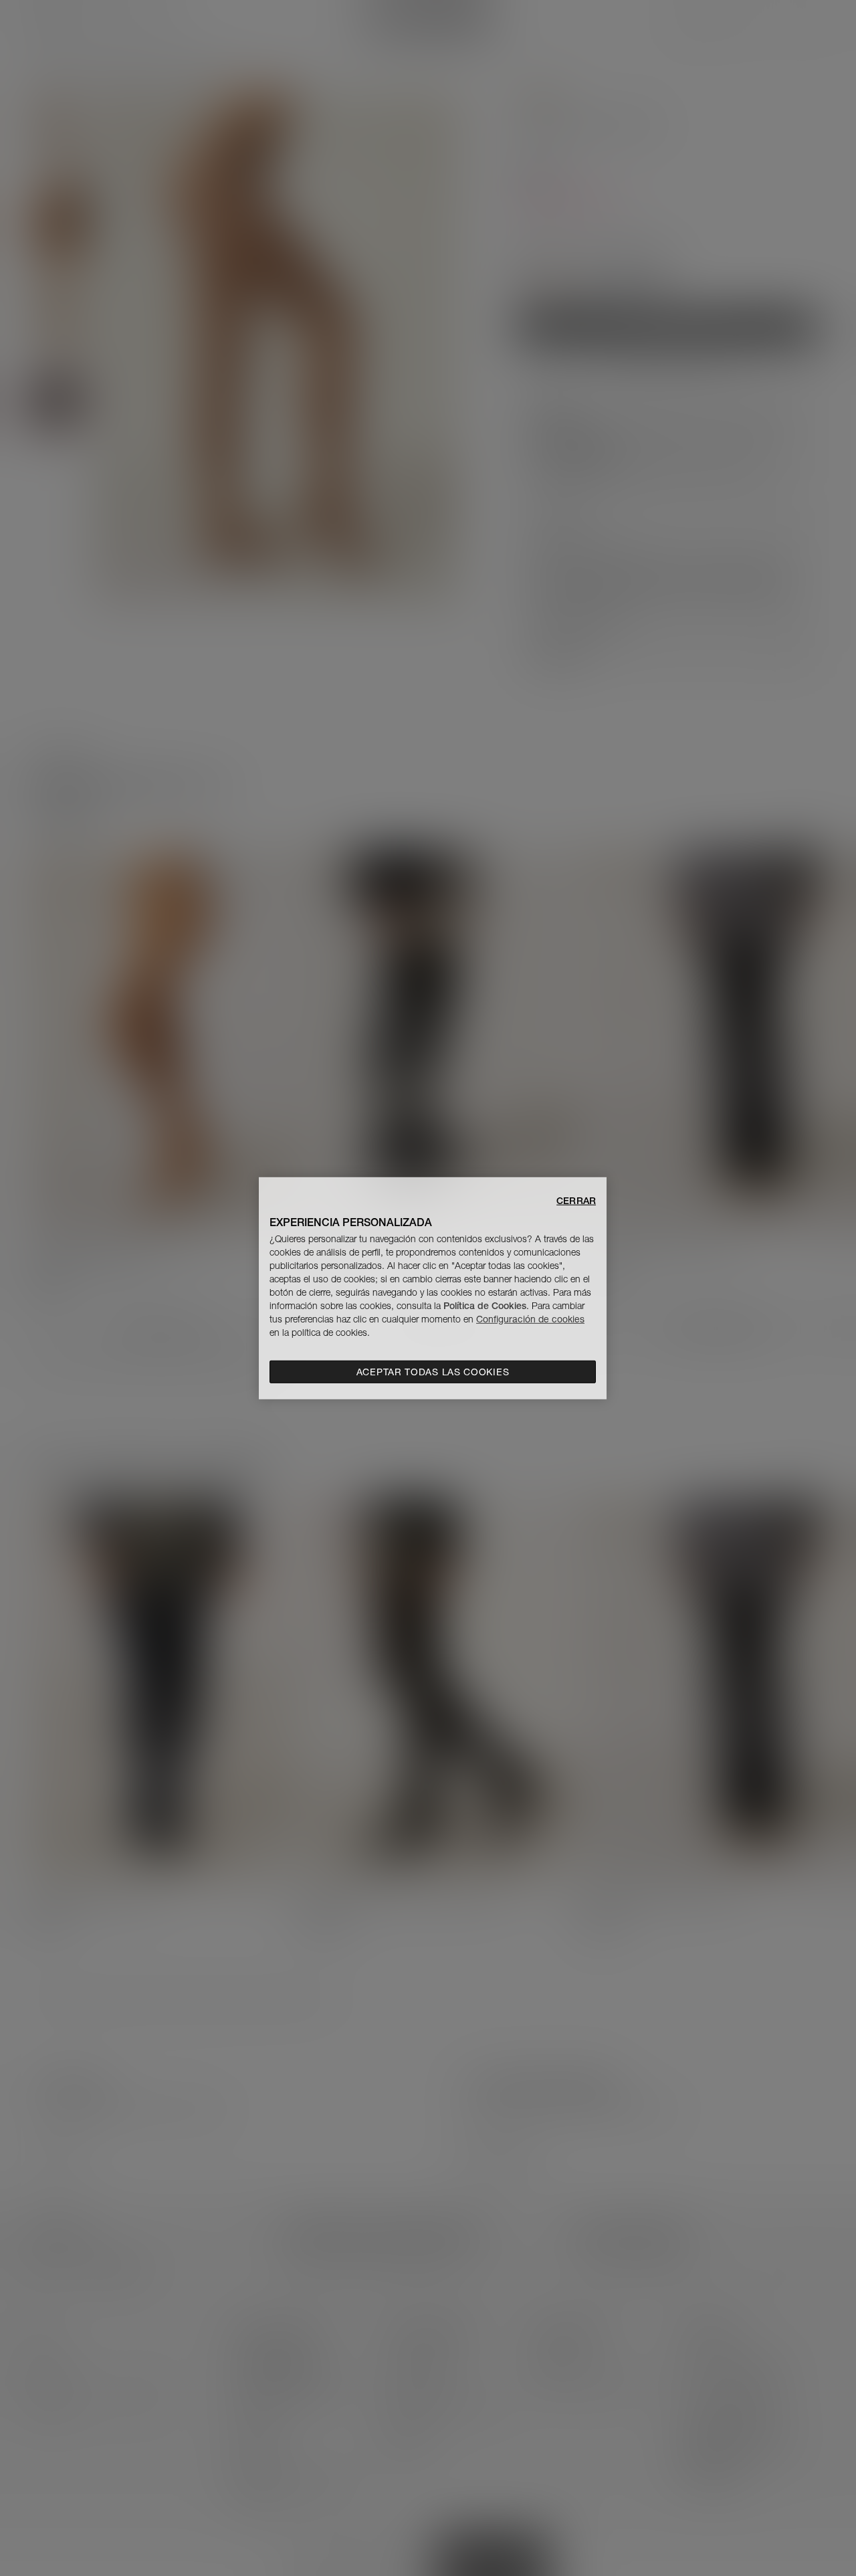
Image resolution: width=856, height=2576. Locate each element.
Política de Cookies (485, 1306)
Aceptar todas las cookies (433, 1372)
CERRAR (576, 1200)
